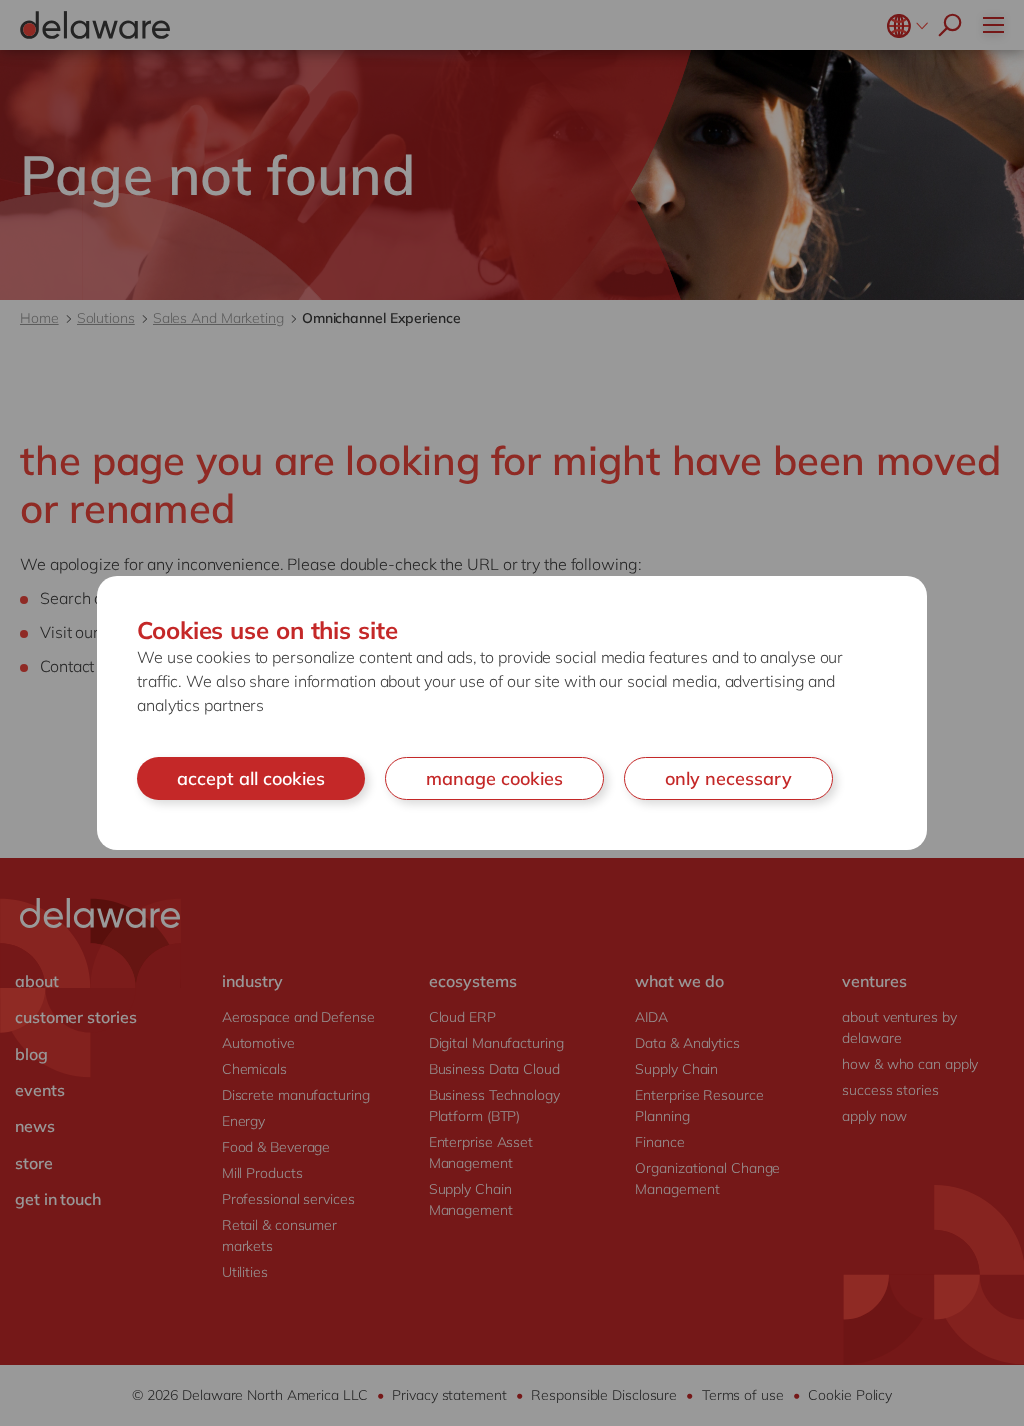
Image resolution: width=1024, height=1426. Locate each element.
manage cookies (494, 778)
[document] (512, 713)
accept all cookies (251, 778)
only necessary (728, 778)
